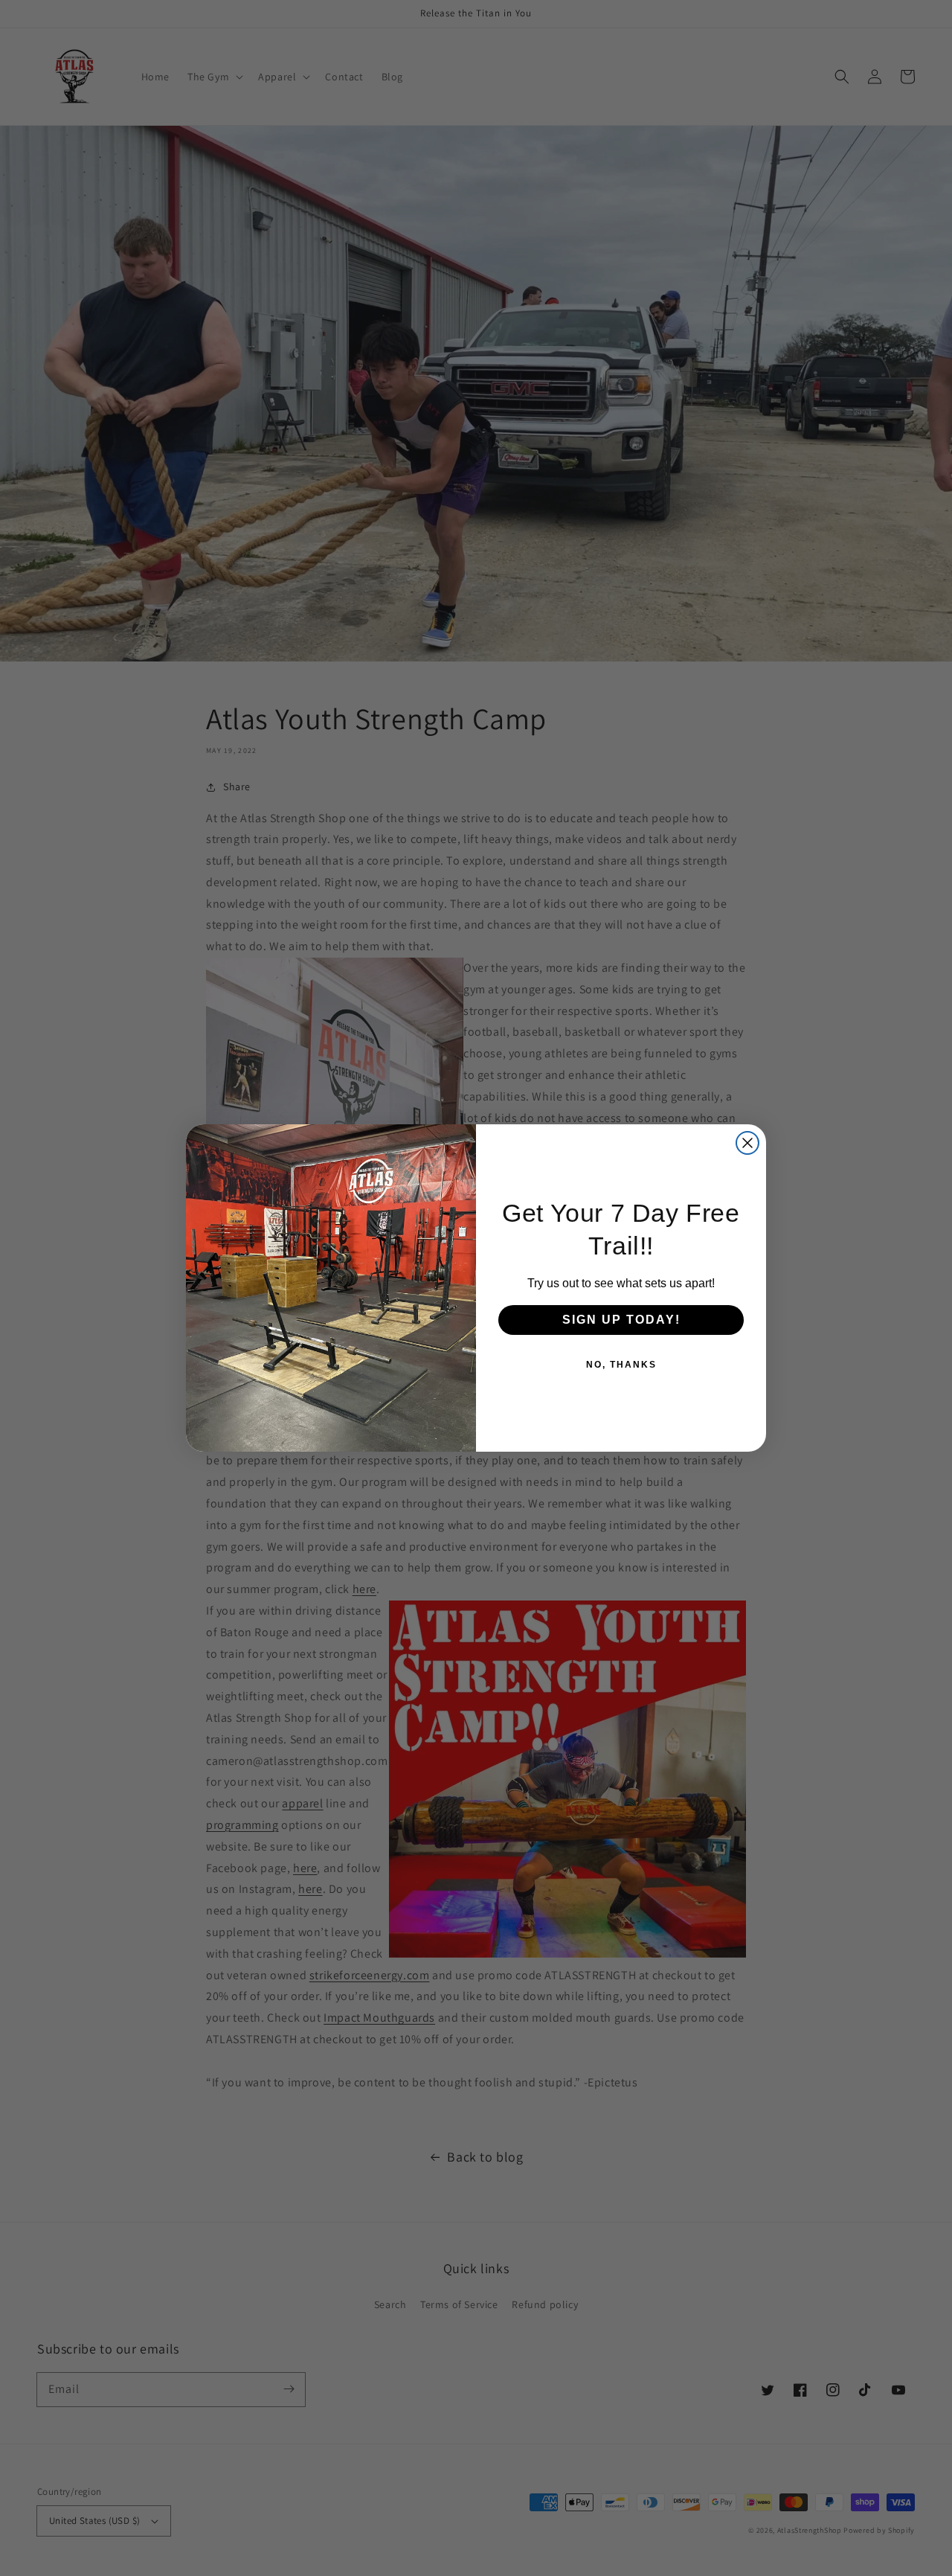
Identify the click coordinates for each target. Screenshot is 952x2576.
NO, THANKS (621, 1365)
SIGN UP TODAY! (621, 1320)
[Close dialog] (747, 1143)
